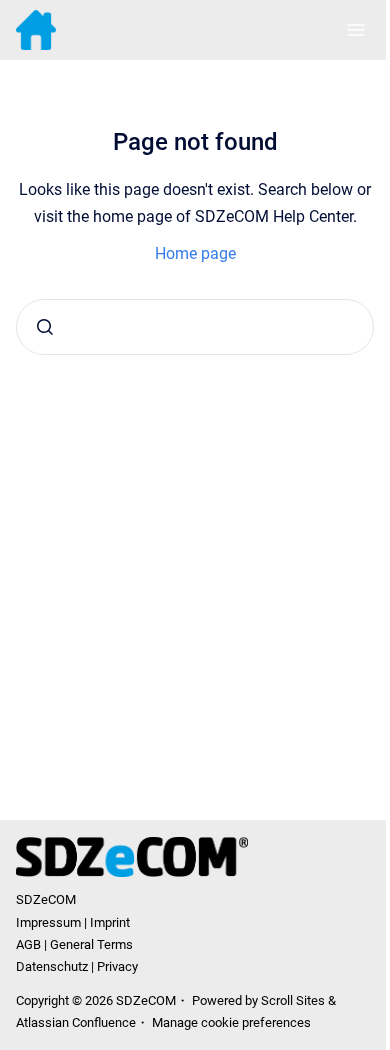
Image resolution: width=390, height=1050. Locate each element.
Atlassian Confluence (76, 1022)
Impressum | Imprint (73, 922)
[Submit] (45, 327)
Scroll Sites (293, 1000)
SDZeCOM (46, 899)
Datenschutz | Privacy (77, 966)
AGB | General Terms (74, 944)
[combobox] (195, 327)
